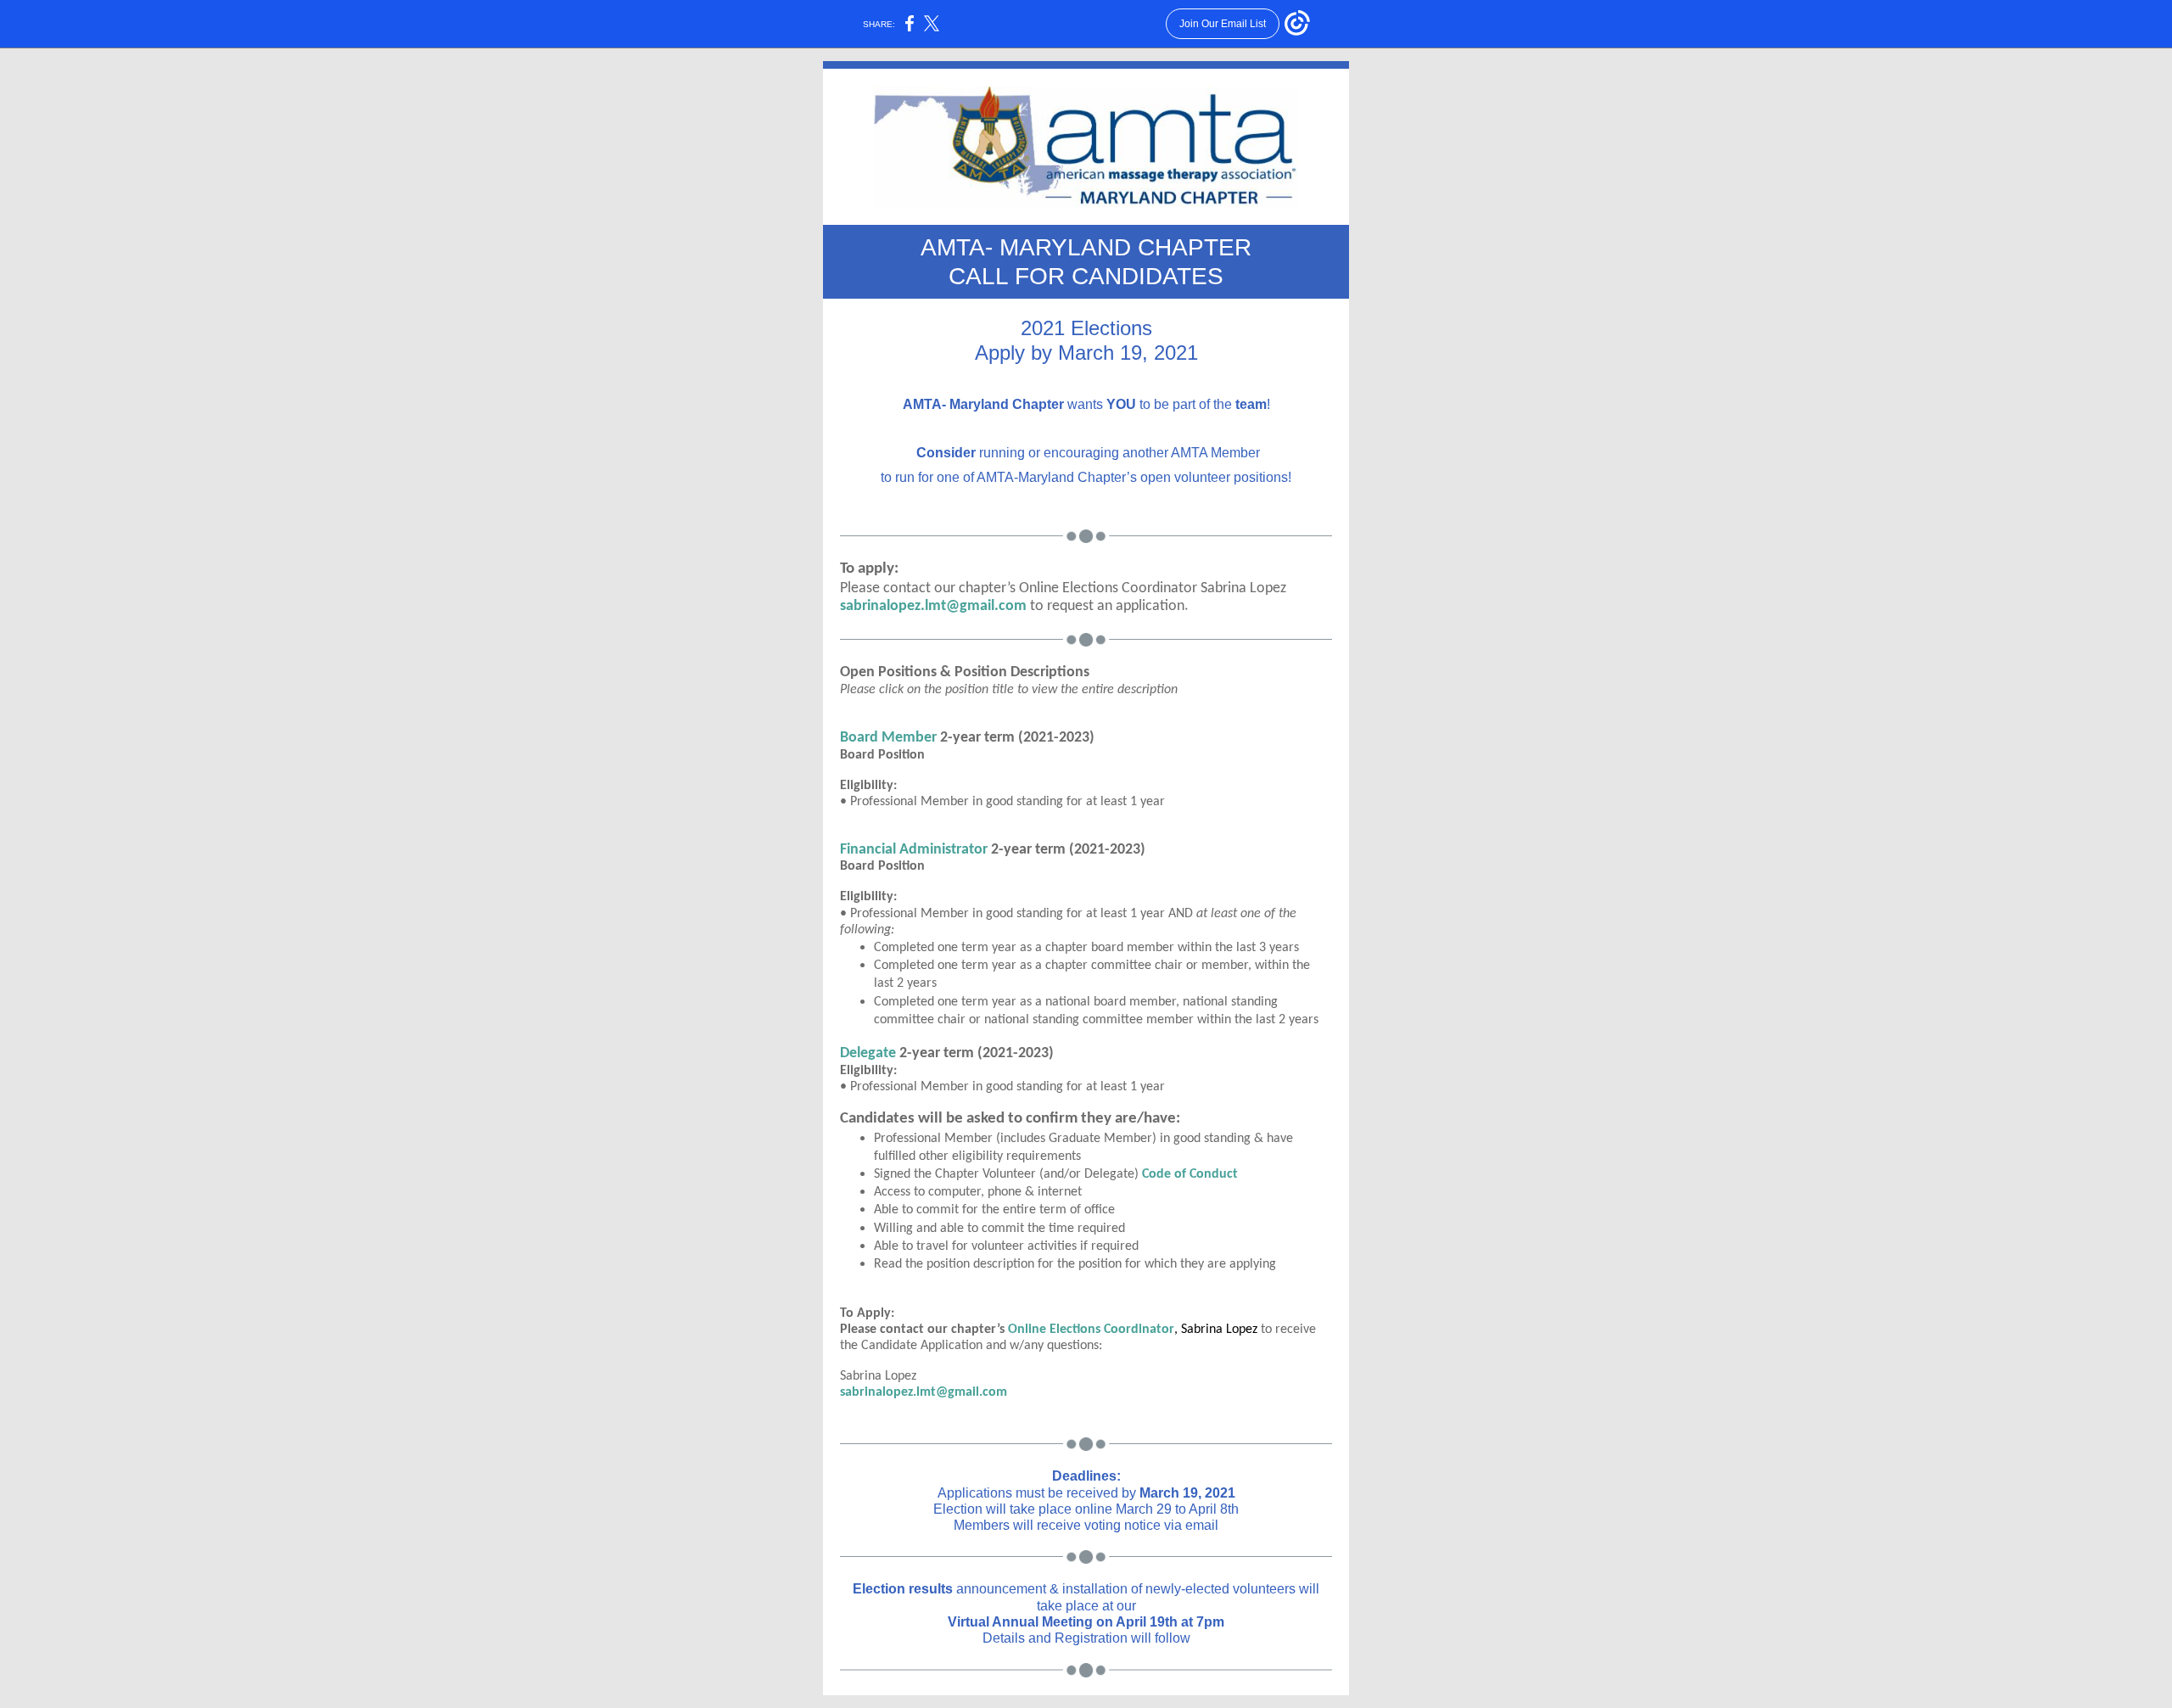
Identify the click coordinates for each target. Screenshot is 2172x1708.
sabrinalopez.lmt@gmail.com (933, 606)
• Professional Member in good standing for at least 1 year (1004, 1087)
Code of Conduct (1190, 1174)
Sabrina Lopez (1219, 1330)
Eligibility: (868, 1071)
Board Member (888, 738)
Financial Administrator (914, 850)
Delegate (868, 1053)
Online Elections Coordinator (1091, 1330)
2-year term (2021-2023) (977, 1053)
